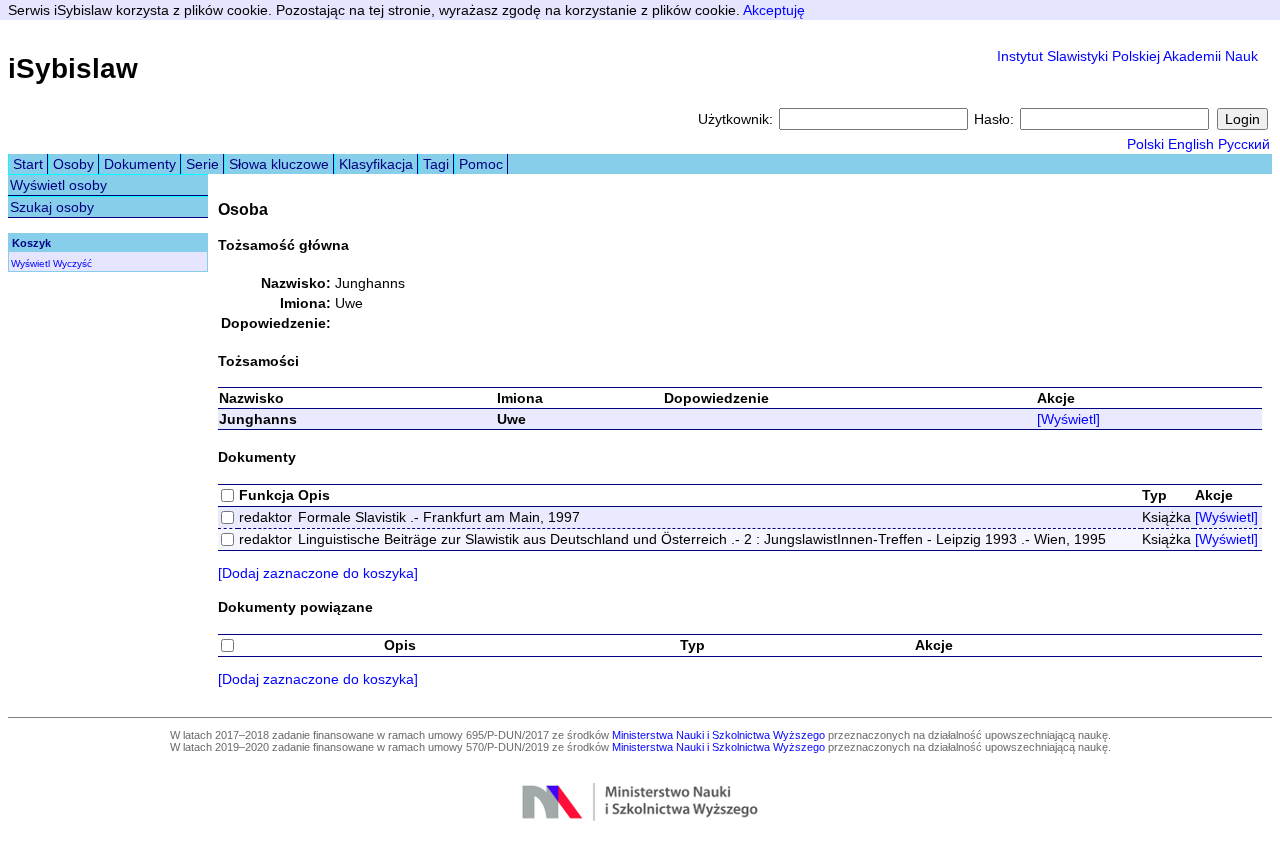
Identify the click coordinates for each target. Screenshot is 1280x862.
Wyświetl (30, 263)
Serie (202, 164)
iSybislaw (73, 68)
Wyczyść (72, 263)
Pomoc (481, 164)
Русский (1244, 144)
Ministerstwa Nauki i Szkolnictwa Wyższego (718, 735)
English (1191, 144)
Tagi (436, 164)
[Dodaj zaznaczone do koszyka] (318, 573)
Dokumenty (140, 164)
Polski (1145, 144)
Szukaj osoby (52, 207)
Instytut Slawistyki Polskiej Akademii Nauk (1127, 56)
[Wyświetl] (1068, 419)
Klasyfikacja (376, 164)
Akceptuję (774, 10)
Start (28, 164)
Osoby (73, 164)
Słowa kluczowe (279, 164)
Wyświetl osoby (58, 185)
